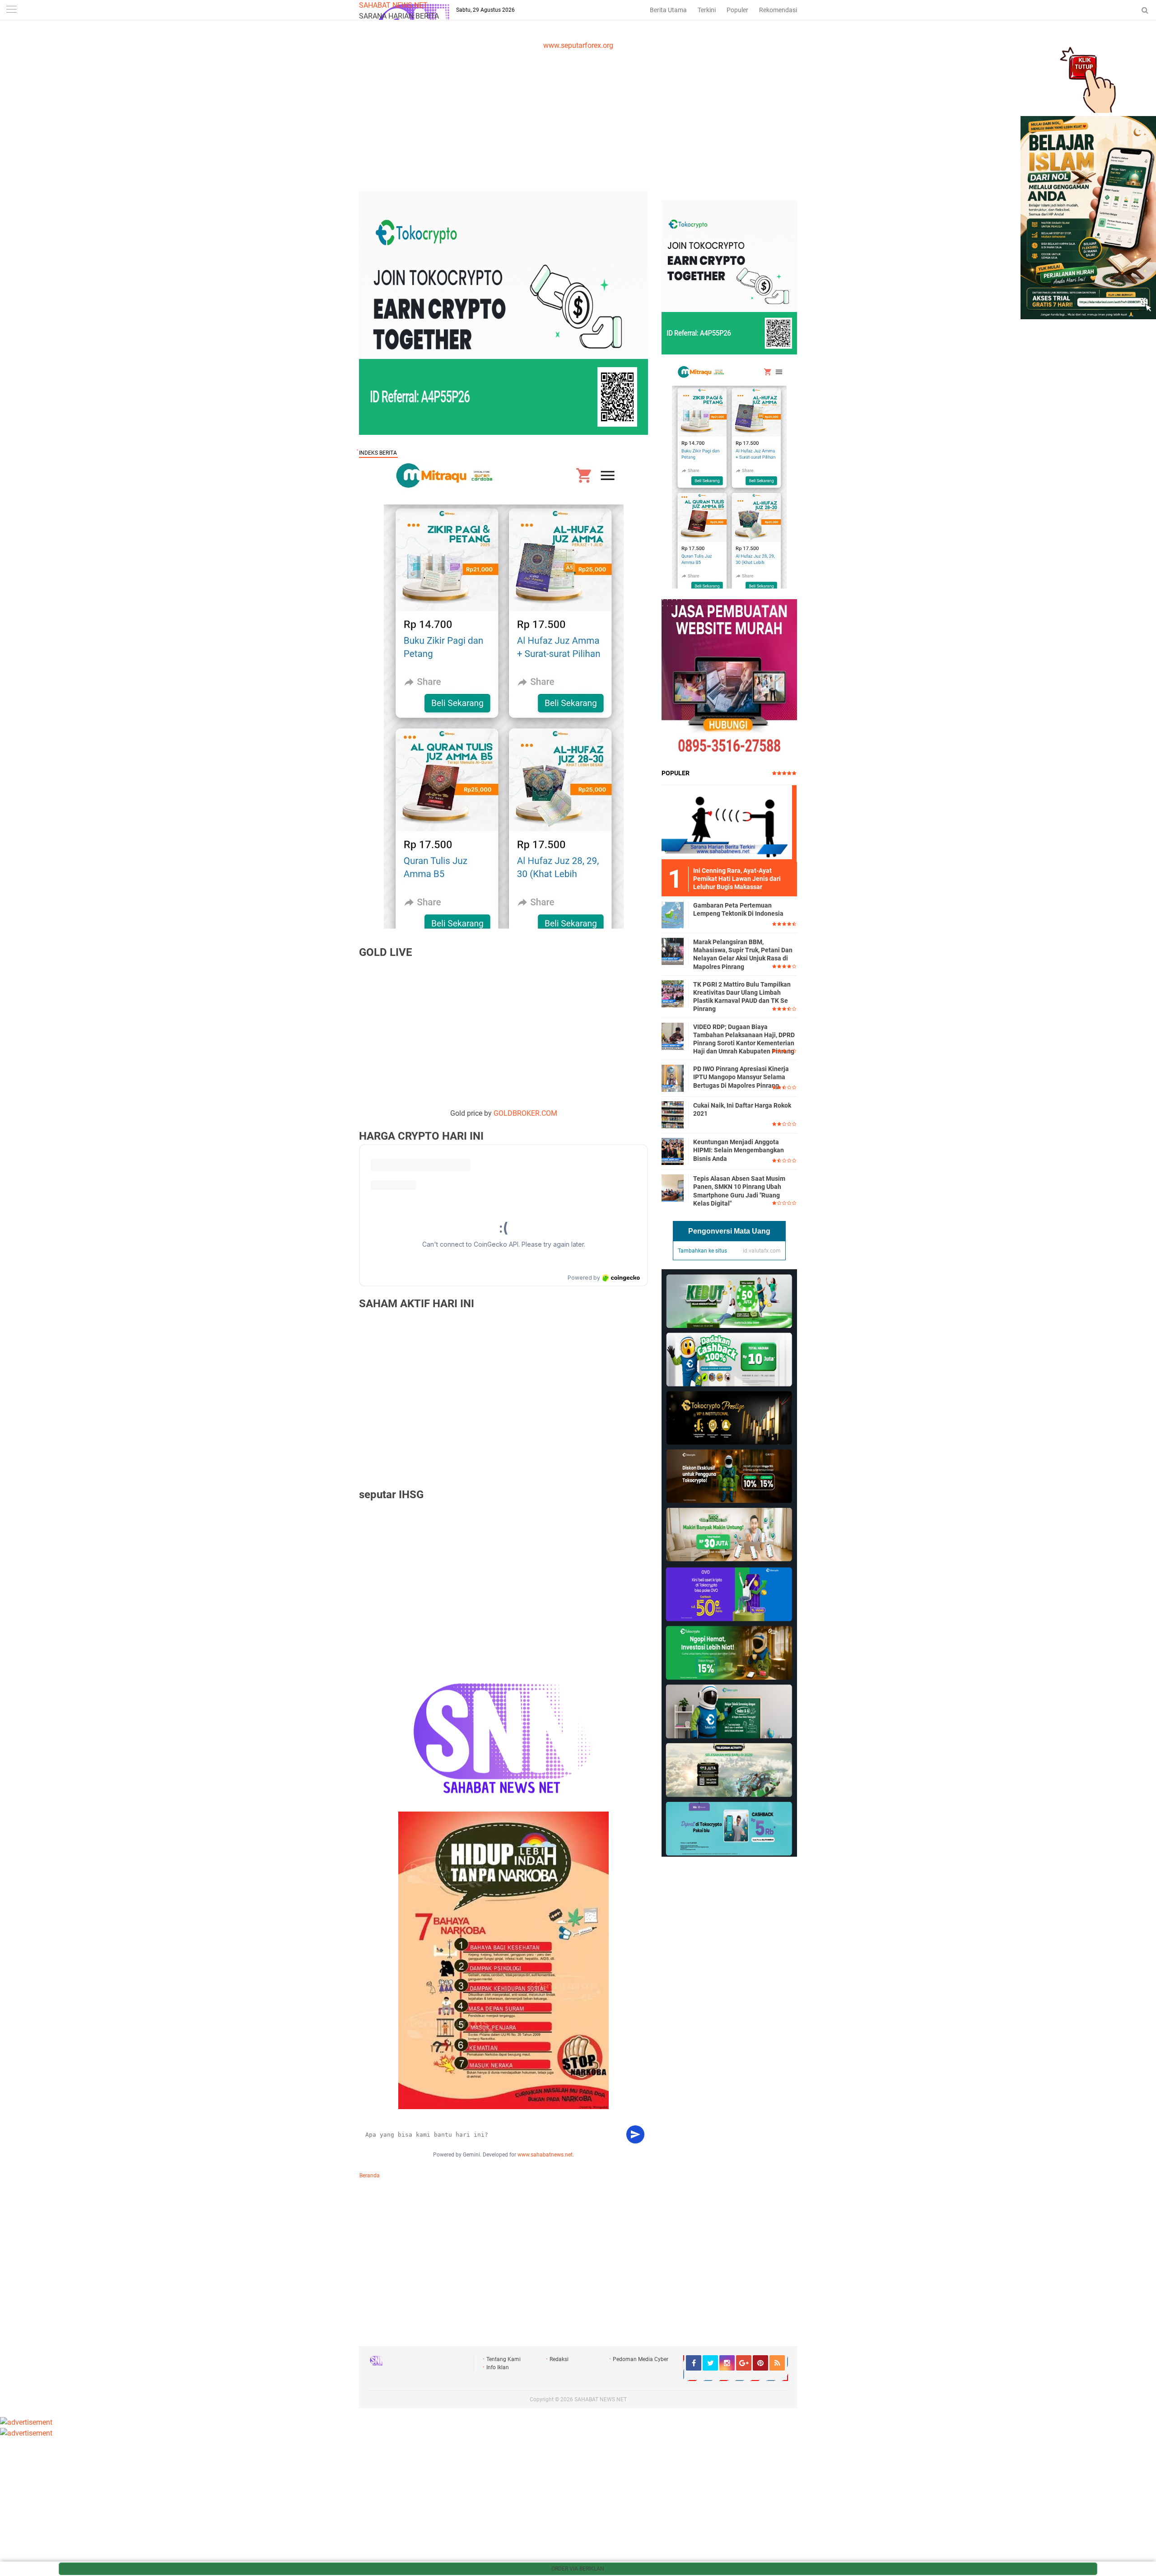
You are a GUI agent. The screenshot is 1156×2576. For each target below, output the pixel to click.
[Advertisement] (578, 119)
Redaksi (559, 2359)
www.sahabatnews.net (545, 2155)
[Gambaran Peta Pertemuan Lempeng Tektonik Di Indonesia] (673, 914)
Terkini (707, 10)
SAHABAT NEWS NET (393, 5)
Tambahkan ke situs (702, 1251)
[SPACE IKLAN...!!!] (1088, 317)
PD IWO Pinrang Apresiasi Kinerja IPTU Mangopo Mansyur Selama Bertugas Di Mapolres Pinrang (741, 1077)
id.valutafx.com (762, 1251)
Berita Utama (668, 10)
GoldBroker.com (525, 1113)
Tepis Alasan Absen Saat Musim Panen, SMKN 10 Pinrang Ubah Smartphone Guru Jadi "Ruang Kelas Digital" (739, 1191)
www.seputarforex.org (578, 45)
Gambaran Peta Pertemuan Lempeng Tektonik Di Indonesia (738, 909)
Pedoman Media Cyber (641, 2359)
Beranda (370, 2175)
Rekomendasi (778, 10)
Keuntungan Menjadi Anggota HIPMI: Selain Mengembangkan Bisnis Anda (739, 1150)
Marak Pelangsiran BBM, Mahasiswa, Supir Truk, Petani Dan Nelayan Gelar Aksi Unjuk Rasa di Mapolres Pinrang (743, 954)
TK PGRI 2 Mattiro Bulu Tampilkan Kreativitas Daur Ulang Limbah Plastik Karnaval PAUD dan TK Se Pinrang (742, 997)
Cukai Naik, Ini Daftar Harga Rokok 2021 (742, 1109)
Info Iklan (498, 2367)
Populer (737, 10)
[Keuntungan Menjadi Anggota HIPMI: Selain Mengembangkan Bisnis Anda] (673, 1151)
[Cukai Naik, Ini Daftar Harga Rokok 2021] (673, 1114)
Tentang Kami (503, 2359)
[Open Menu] (11, 10)
